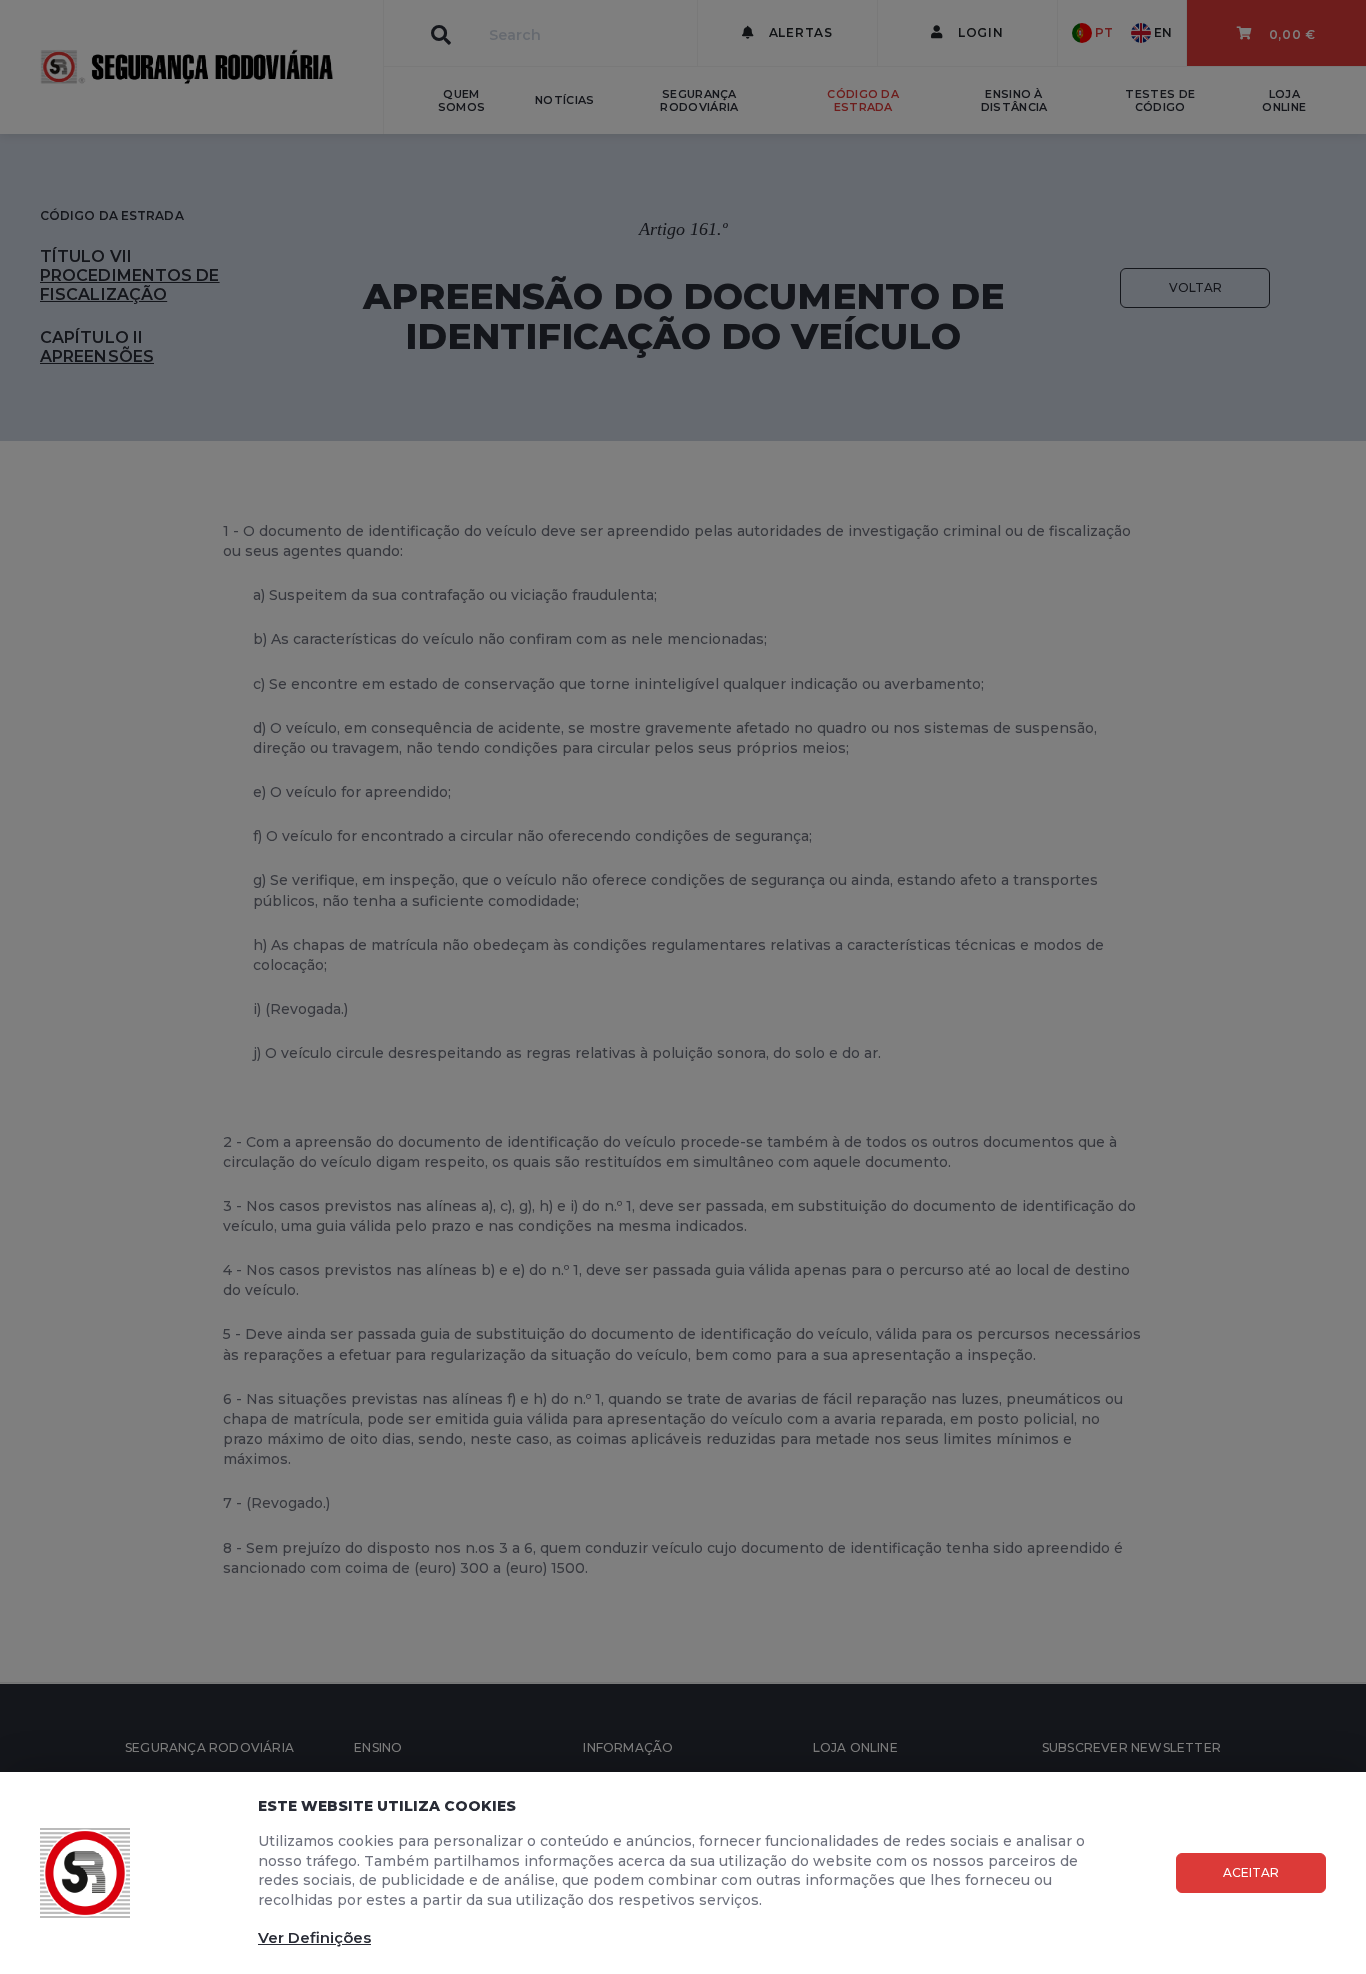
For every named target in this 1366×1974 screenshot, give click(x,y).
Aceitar (1251, 1872)
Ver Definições (314, 1937)
